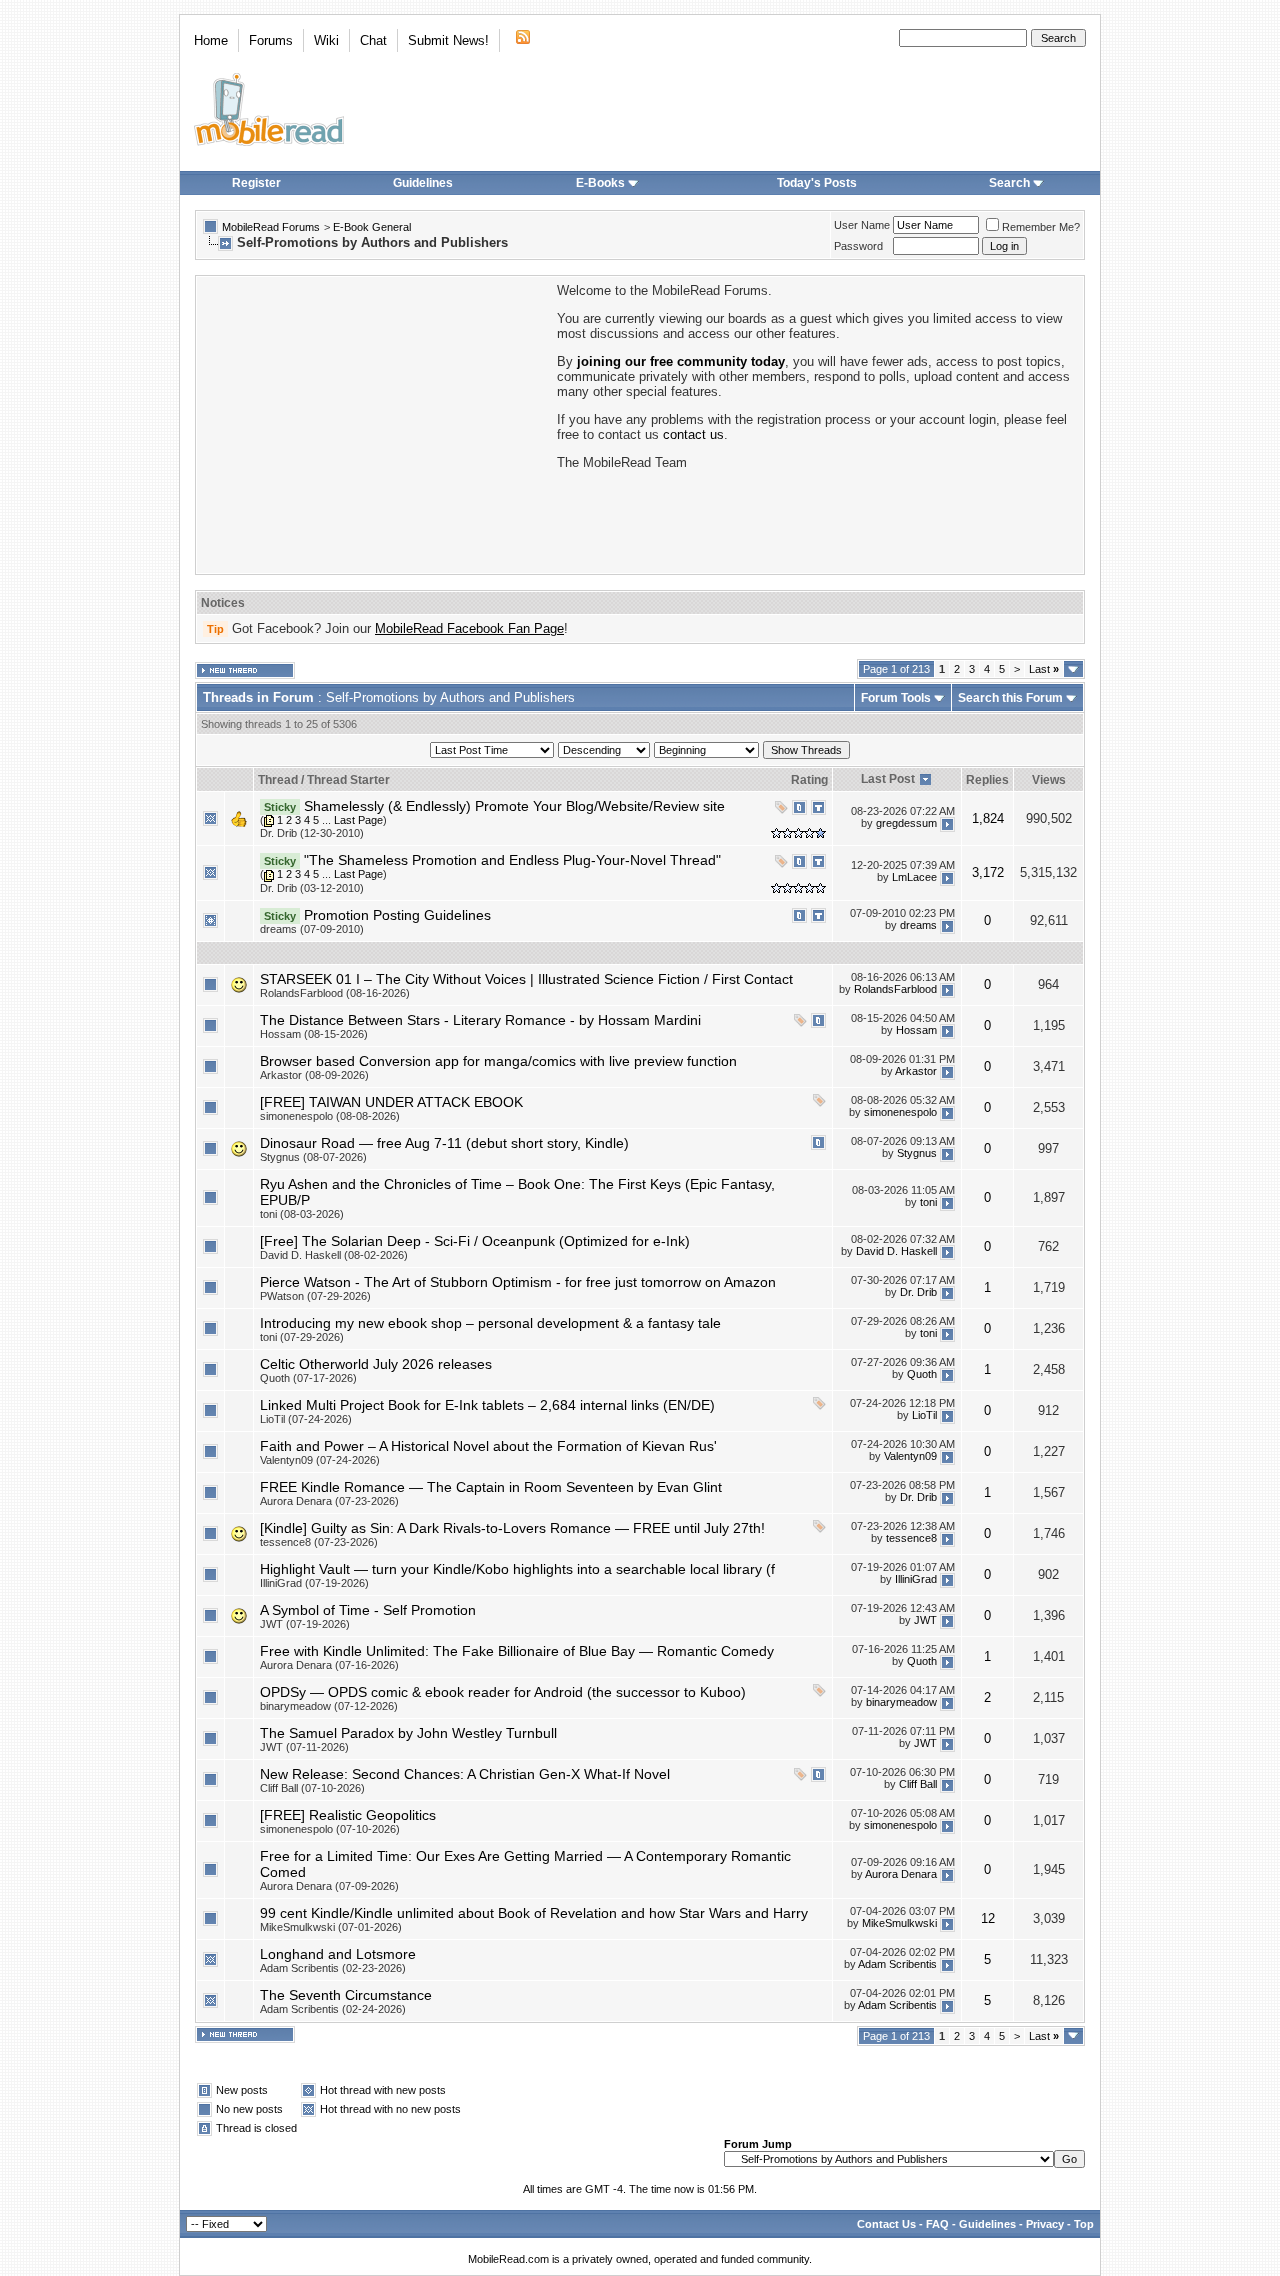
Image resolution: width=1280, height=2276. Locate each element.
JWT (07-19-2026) (305, 1624)
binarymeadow (901, 1702)
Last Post (888, 779)
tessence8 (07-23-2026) (319, 1542)
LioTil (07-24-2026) (306, 1419)
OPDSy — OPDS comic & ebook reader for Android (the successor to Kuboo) (503, 1692)
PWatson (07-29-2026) (315, 1296)
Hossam (916, 1030)
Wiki (326, 40)
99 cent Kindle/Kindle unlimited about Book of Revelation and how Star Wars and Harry (534, 1913)
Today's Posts (817, 183)
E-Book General (372, 227)
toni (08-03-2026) (302, 1214)
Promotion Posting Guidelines (397, 915)
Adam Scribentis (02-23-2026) (333, 1968)
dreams (918, 925)
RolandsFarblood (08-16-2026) (335, 993)
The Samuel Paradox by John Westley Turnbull (408, 1733)
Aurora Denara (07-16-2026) (329, 1665)
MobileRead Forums (271, 227)
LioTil (924, 1415)
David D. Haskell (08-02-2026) (334, 1255)
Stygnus (917, 1153)
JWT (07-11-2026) (304, 1747)
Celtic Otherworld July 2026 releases (376, 1364)
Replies (987, 780)
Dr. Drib (918, 1292)
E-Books (600, 183)
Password (858, 246)
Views (1049, 780)
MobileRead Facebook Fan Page (469, 628)
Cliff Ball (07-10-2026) (312, 1788)
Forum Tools (896, 698)
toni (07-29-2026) (302, 1337)
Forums (271, 40)
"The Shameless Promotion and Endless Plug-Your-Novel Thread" (512, 860)
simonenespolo (900, 1112)
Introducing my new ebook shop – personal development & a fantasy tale (490, 1323)
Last (1044, 669)
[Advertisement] (375, 423)
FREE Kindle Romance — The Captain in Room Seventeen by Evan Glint (491, 1487)
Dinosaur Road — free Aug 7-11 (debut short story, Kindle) (444, 1143)
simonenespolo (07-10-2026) (330, 1829)
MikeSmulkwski (899, 1923)
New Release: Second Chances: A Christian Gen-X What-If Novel (465, 1774)
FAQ (937, 2224)
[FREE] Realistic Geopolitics (348, 1815)
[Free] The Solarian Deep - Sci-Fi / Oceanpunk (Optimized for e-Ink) (475, 1241)
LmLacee (914, 878)
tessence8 (911, 1538)
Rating (809, 780)
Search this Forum (1010, 698)
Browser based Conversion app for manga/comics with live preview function (498, 1061)
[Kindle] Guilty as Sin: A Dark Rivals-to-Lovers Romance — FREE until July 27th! (512, 1528)
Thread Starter (348, 780)
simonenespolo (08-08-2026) (330, 1116)
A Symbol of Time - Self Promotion (368, 1610)
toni (928, 1202)
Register (256, 183)
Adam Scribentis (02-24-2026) (333, 2009)
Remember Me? (1041, 227)
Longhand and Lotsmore (338, 1954)
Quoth (922, 1374)
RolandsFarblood (895, 989)
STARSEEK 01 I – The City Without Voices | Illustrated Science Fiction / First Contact (526, 979)
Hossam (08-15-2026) (314, 1034)
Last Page (358, 820)
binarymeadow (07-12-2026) (329, 1706)
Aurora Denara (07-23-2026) (329, 1501)
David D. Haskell (896, 1251)
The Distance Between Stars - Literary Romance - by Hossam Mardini (480, 1020)
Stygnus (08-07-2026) (313, 1157)
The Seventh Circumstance (346, 1995)
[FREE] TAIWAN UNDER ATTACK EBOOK (391, 1102)
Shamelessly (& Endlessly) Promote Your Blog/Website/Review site (514, 806)
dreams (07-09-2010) (312, 929)
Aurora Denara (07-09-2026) (329, 1886)
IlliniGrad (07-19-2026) (314, 1583)
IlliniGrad (916, 1579)
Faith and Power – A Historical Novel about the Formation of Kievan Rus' (488, 1446)
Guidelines (423, 183)
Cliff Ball (918, 1784)
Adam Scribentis (897, 1964)
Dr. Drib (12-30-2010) (312, 833)
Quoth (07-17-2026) (308, 1378)
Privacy (1045, 2224)
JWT (925, 1620)
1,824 (988, 818)
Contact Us (886, 2224)
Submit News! (448, 40)
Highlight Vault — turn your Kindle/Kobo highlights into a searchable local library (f (517, 1569)
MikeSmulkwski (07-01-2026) (331, 1927)
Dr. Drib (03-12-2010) (312, 888)
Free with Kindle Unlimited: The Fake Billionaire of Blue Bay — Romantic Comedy (517, 1651)
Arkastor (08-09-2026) (314, 1075)
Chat (373, 40)
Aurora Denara (901, 1874)
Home (211, 40)
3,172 (988, 872)
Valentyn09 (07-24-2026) (320, 1460)
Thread (278, 780)
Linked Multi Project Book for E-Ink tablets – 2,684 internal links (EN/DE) (487, 1405)
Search (1009, 183)
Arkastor (916, 1071)
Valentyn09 (910, 1456)
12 (988, 1918)
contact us (693, 434)
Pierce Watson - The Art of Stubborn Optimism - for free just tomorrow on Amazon (518, 1282)
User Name (862, 225)
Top (1084, 2224)
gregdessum (906, 824)
